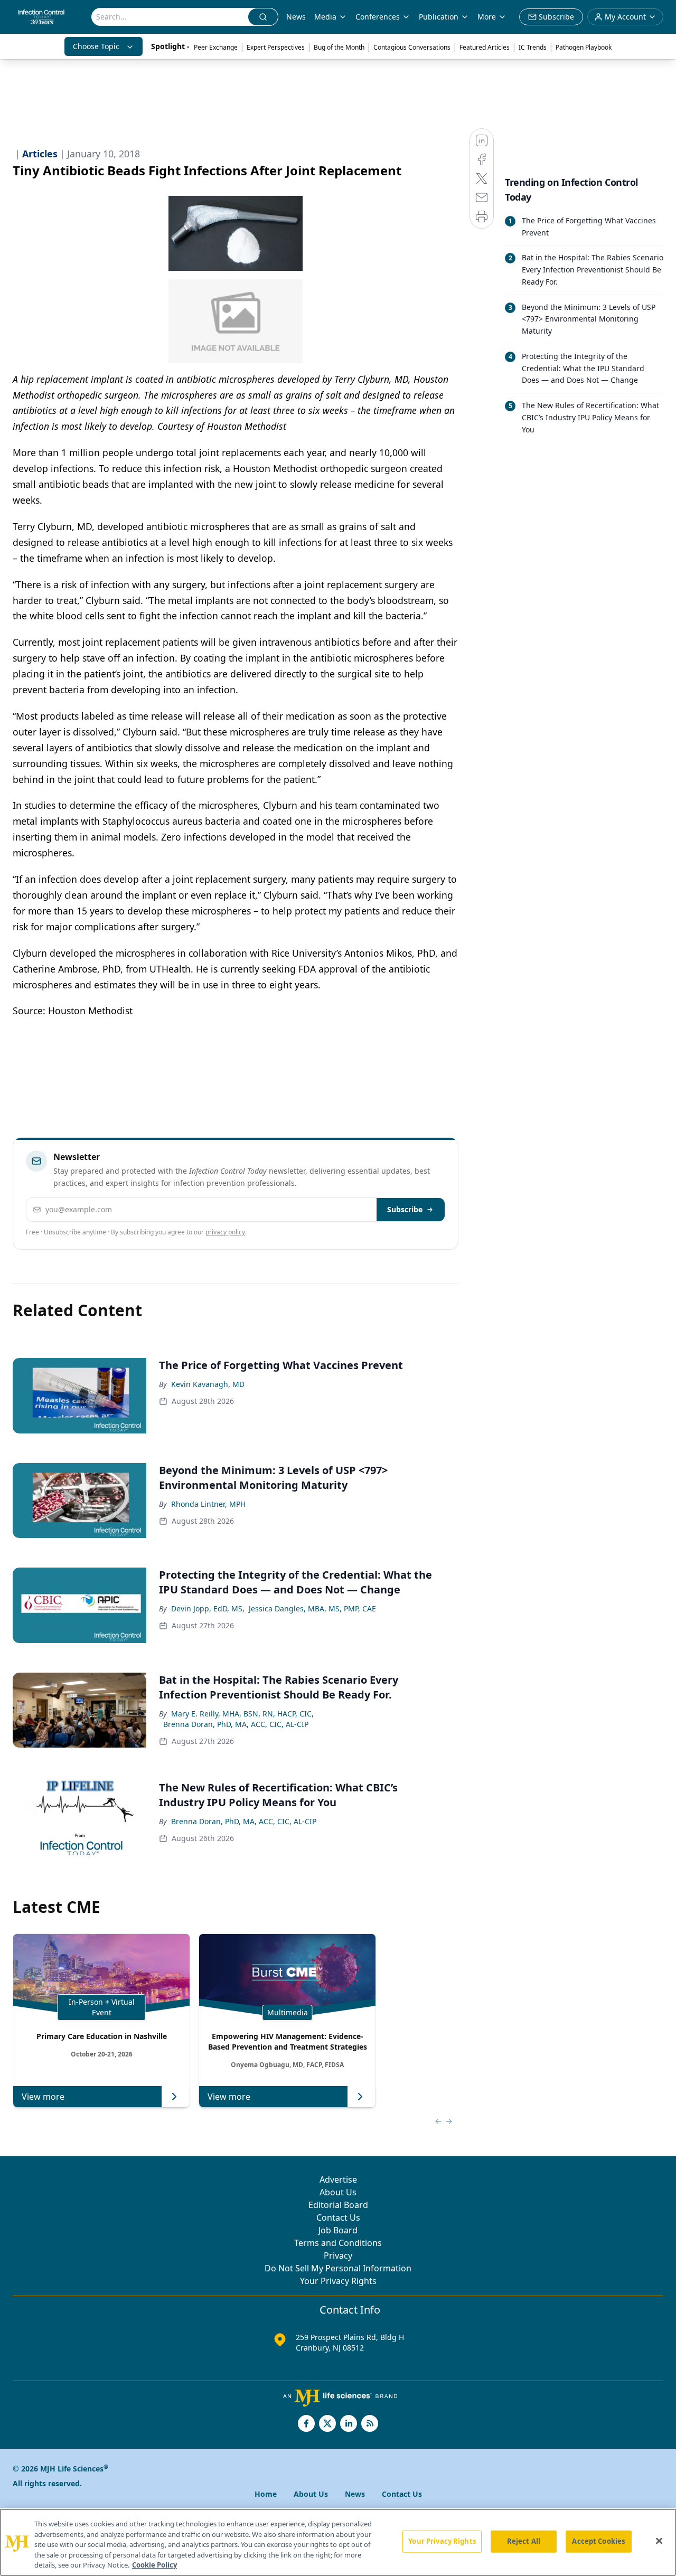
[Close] (659, 2541)
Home (266, 2494)
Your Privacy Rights (338, 2281)
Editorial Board (338, 2205)
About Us (338, 2192)
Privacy (338, 2256)
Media (325, 17)
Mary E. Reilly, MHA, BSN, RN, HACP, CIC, (242, 1714)
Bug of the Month (339, 47)
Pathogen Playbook (584, 47)
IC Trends (533, 47)
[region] (338, 2542)
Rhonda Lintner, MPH (208, 1504)
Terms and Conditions (338, 2243)
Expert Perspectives (276, 47)
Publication (439, 17)
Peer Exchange (216, 47)
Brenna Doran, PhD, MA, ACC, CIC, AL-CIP (236, 1724)
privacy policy (225, 1232)
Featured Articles (485, 47)
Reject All (524, 2541)
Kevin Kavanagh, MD (208, 1384)
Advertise (338, 2179)
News (296, 17)
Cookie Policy (154, 2565)
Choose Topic (96, 46)
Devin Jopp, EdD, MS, (208, 1608)
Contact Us (338, 2218)
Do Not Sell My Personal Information (338, 2268)
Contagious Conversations (412, 47)
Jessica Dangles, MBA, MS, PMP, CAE (312, 1608)
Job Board (338, 2230)
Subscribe (405, 1209)
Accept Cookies (598, 2541)
